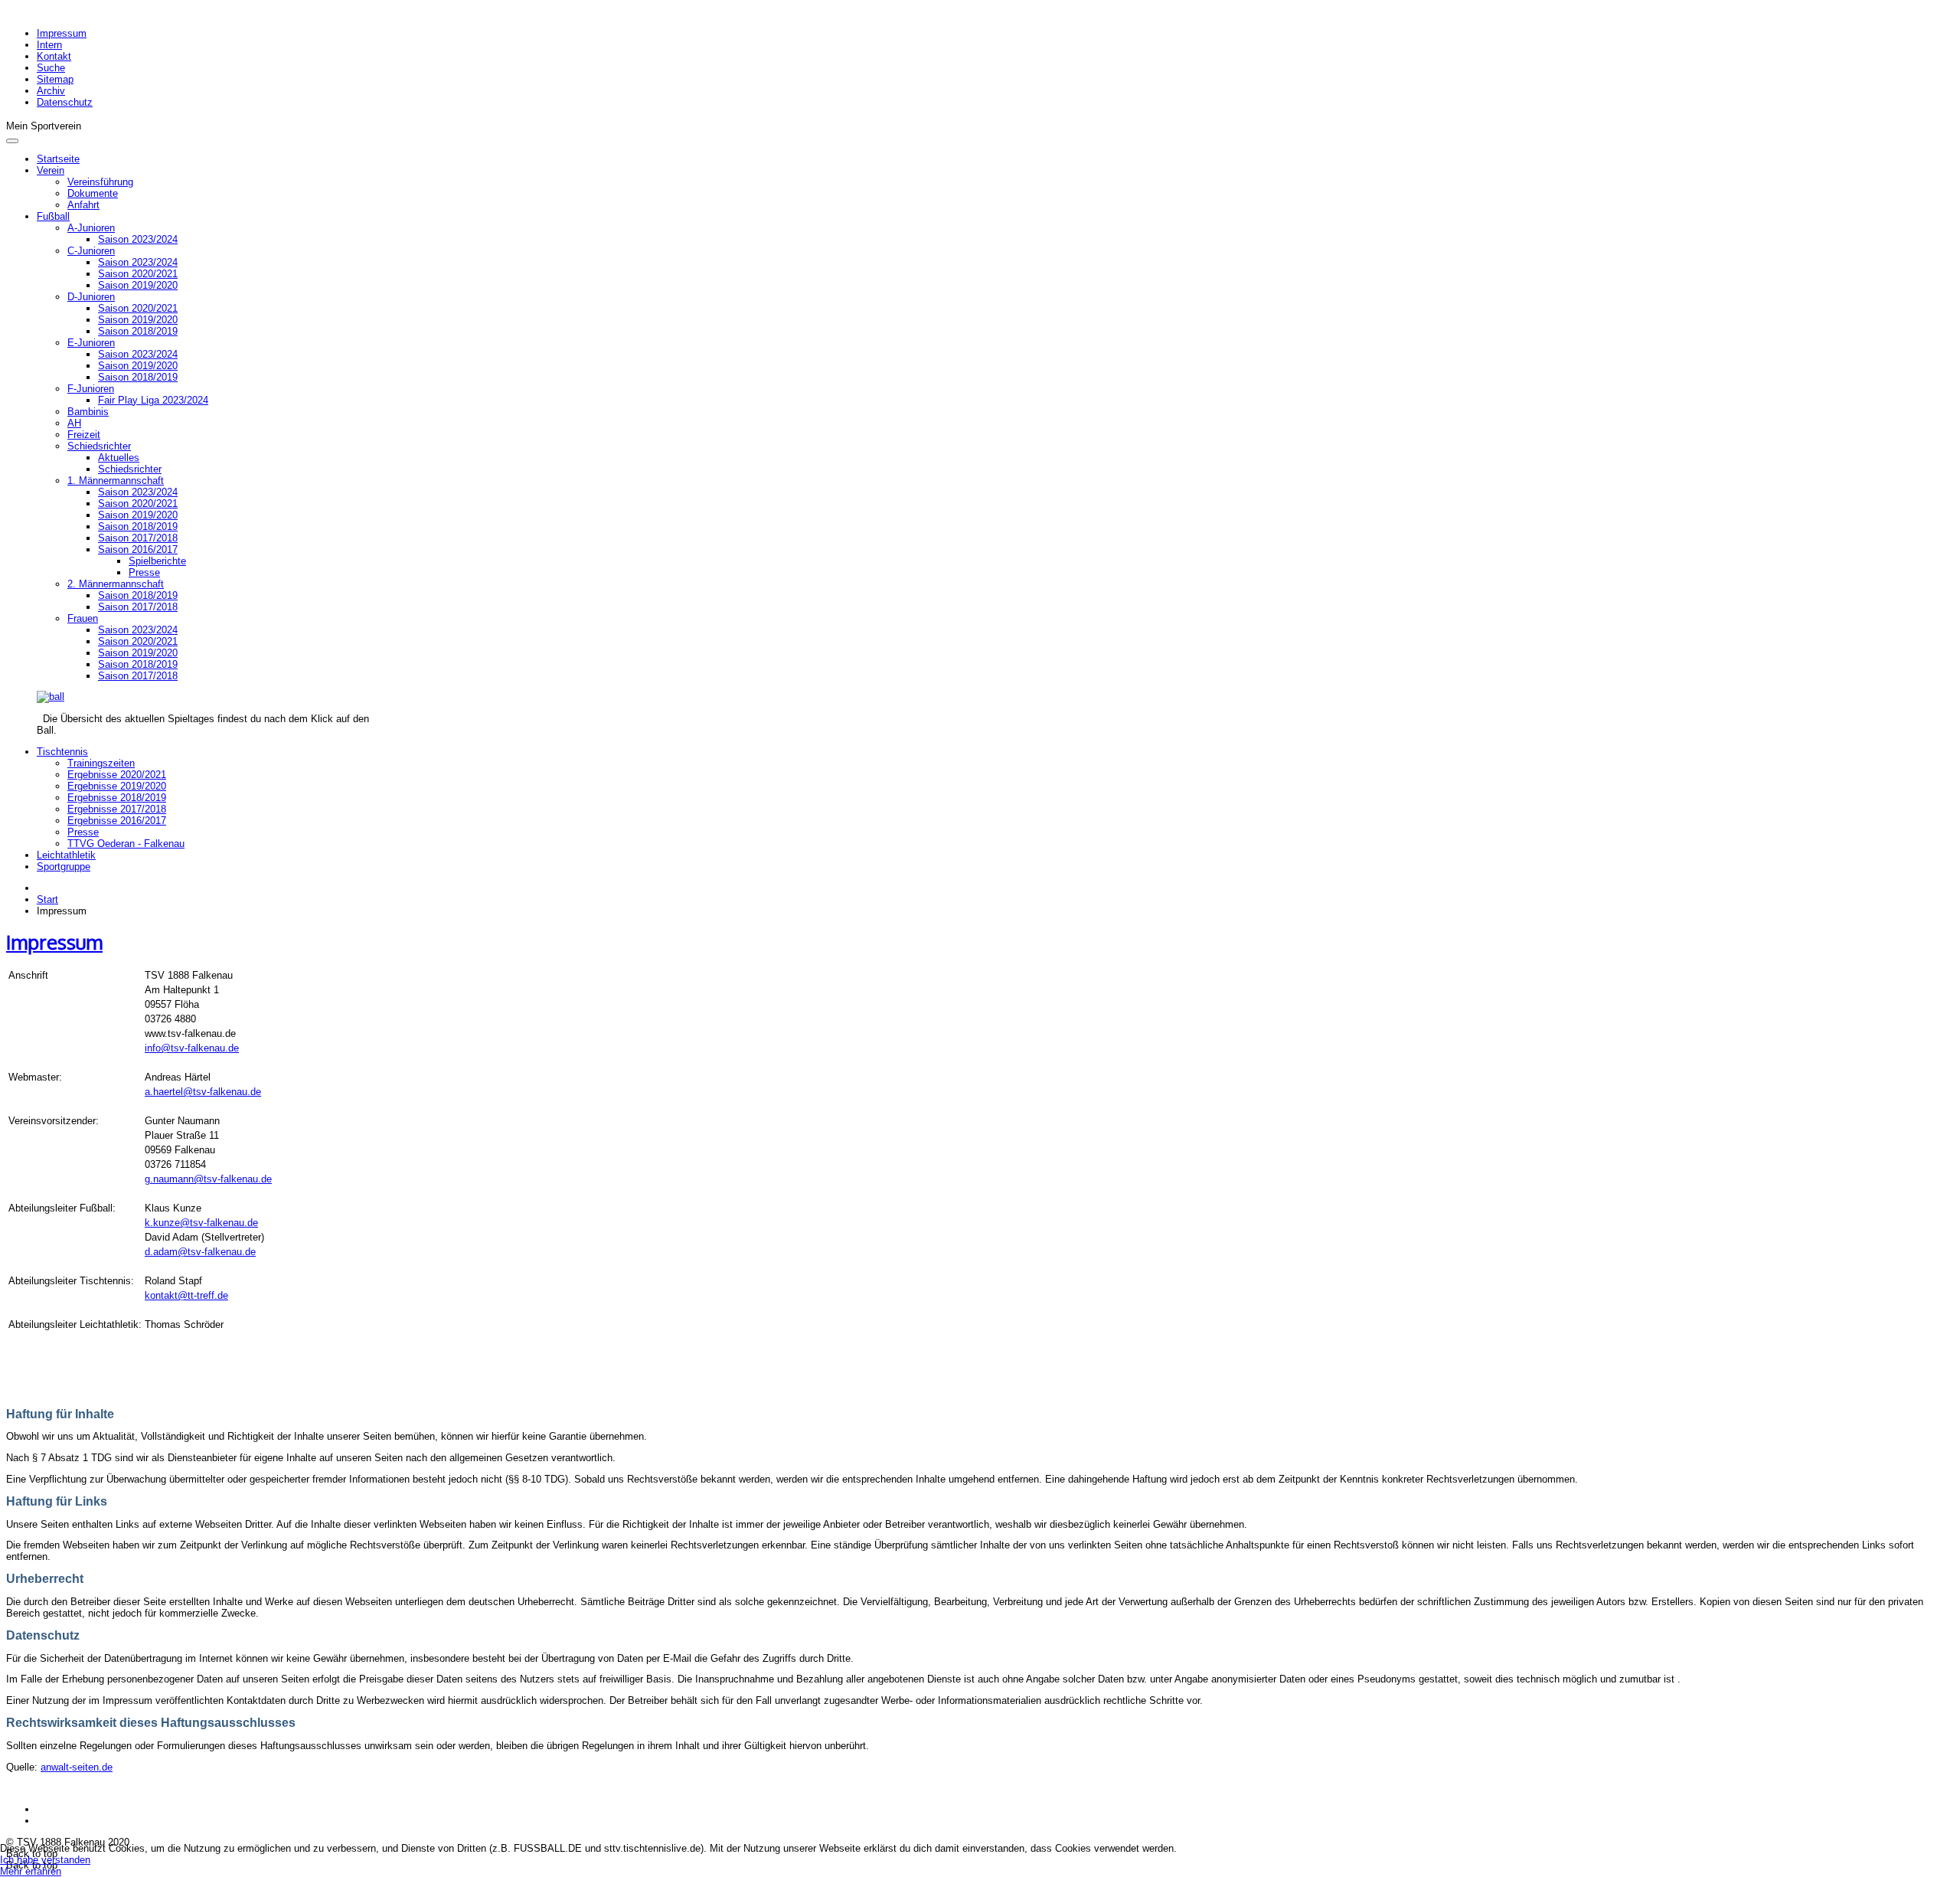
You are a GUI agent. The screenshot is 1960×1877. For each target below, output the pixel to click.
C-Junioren (91, 251)
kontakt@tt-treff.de (186, 1295)
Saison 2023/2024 (138, 239)
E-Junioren (91, 343)
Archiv (51, 91)
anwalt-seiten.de (77, 1767)
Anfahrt (83, 205)
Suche (51, 68)
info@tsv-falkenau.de (192, 1048)
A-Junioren (91, 228)
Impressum (62, 33)
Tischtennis (62, 752)
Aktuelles (119, 458)
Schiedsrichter (99, 446)
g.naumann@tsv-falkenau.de (208, 1179)
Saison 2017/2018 (138, 538)
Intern (49, 45)
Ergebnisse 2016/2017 (117, 821)
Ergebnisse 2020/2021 (117, 775)
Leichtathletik (66, 855)
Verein (51, 170)
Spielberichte (157, 561)
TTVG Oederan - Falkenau (126, 844)
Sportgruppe (64, 867)
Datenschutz (65, 102)
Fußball (53, 216)
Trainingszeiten (101, 763)
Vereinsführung (100, 182)
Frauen (83, 618)
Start (47, 899)
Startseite (58, 159)
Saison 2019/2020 (138, 285)
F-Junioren (91, 389)
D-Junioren (91, 297)
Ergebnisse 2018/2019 (117, 798)
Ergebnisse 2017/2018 (117, 809)
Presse (144, 572)
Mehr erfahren (31, 1871)
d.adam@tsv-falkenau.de (200, 1252)
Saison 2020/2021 (138, 274)
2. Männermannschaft (116, 584)
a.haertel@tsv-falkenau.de (203, 1092)
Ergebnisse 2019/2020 (117, 786)
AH (74, 423)
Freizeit (84, 435)
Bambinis (88, 412)
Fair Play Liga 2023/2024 (153, 400)
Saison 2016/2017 (138, 549)
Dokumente (93, 193)
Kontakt (54, 56)
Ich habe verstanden (45, 1860)
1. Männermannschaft (116, 481)
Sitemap (55, 79)
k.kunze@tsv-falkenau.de (201, 1223)
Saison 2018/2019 (138, 331)
